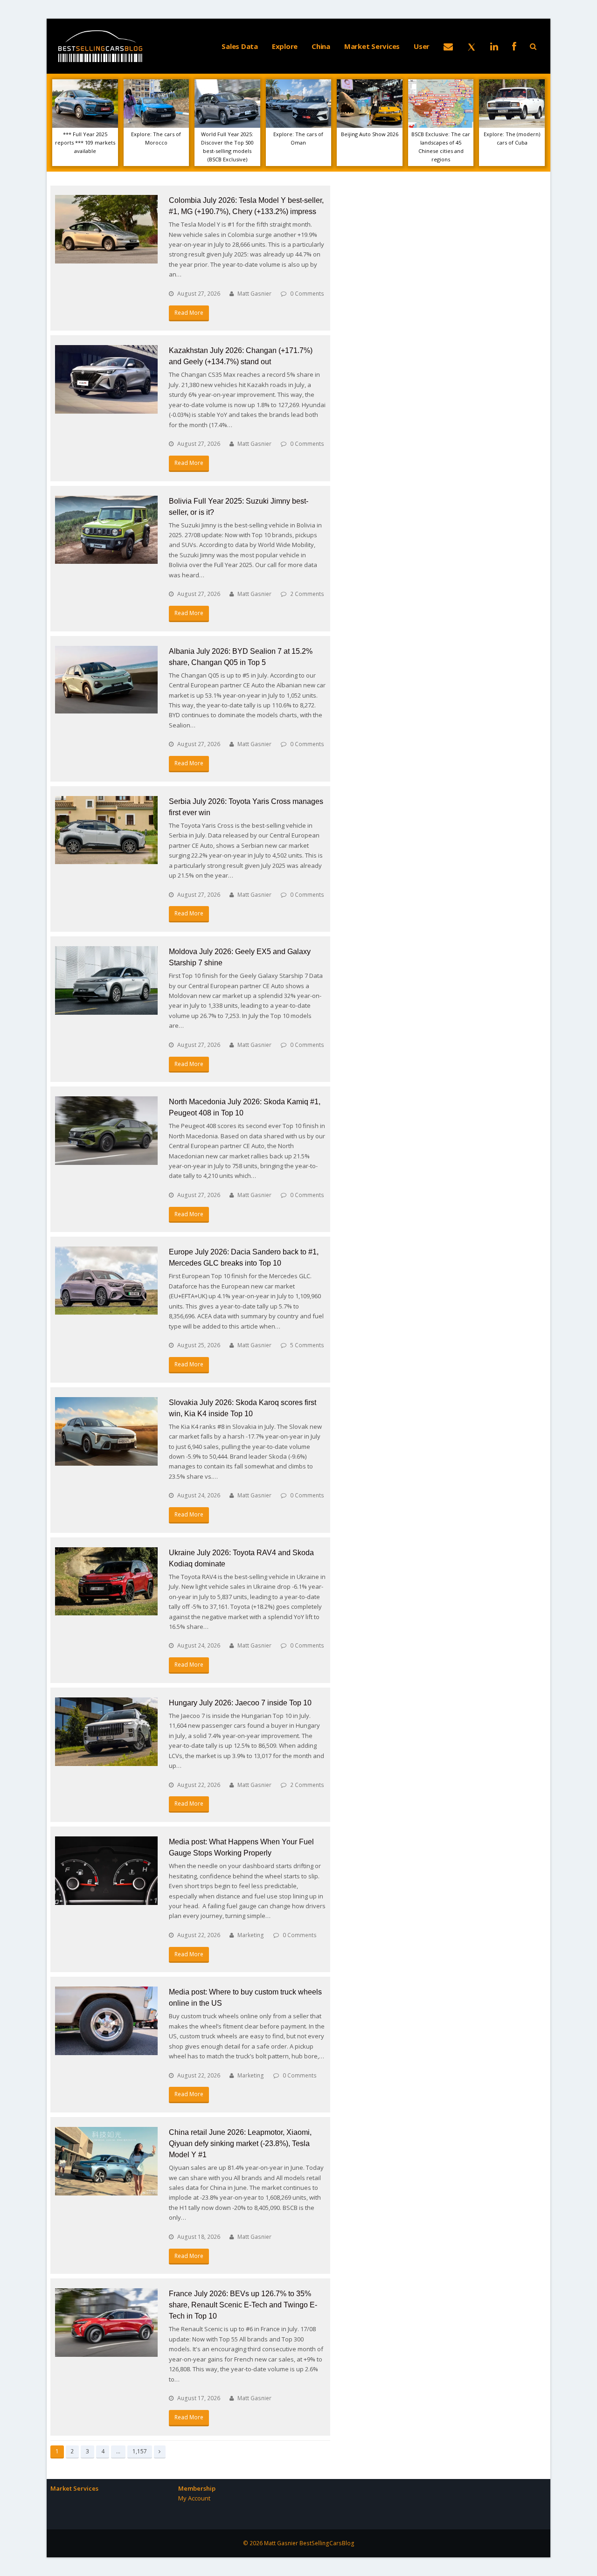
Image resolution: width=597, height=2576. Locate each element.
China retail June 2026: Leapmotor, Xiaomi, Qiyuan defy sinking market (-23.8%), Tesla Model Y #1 (240, 2143)
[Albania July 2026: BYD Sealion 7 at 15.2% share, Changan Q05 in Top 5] (106, 680)
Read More (189, 313)
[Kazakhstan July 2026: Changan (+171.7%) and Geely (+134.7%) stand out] (106, 379)
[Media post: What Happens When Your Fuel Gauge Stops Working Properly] (106, 1871)
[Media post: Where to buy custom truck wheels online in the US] (106, 2021)
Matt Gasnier (254, 294)
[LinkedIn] (494, 46)
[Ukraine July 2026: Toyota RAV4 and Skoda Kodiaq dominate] (106, 1582)
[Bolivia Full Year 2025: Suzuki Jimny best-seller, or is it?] (106, 530)
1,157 (139, 2451)
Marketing (251, 1935)
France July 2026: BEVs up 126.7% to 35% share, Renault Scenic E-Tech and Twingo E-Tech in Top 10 (243, 2305)
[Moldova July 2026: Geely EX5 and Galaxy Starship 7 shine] (106, 980)
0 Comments (307, 294)
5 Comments (307, 1345)
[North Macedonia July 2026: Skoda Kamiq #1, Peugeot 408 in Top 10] (106, 1131)
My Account (194, 2498)
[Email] (448, 46)
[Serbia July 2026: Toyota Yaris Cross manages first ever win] (106, 830)
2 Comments (307, 594)
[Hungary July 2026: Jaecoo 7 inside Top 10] (106, 1732)
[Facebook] (514, 46)
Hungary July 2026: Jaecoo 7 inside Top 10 (240, 1703)
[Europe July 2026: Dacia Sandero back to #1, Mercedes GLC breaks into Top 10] (106, 1281)
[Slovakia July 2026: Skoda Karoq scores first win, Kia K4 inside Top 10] (106, 1431)
